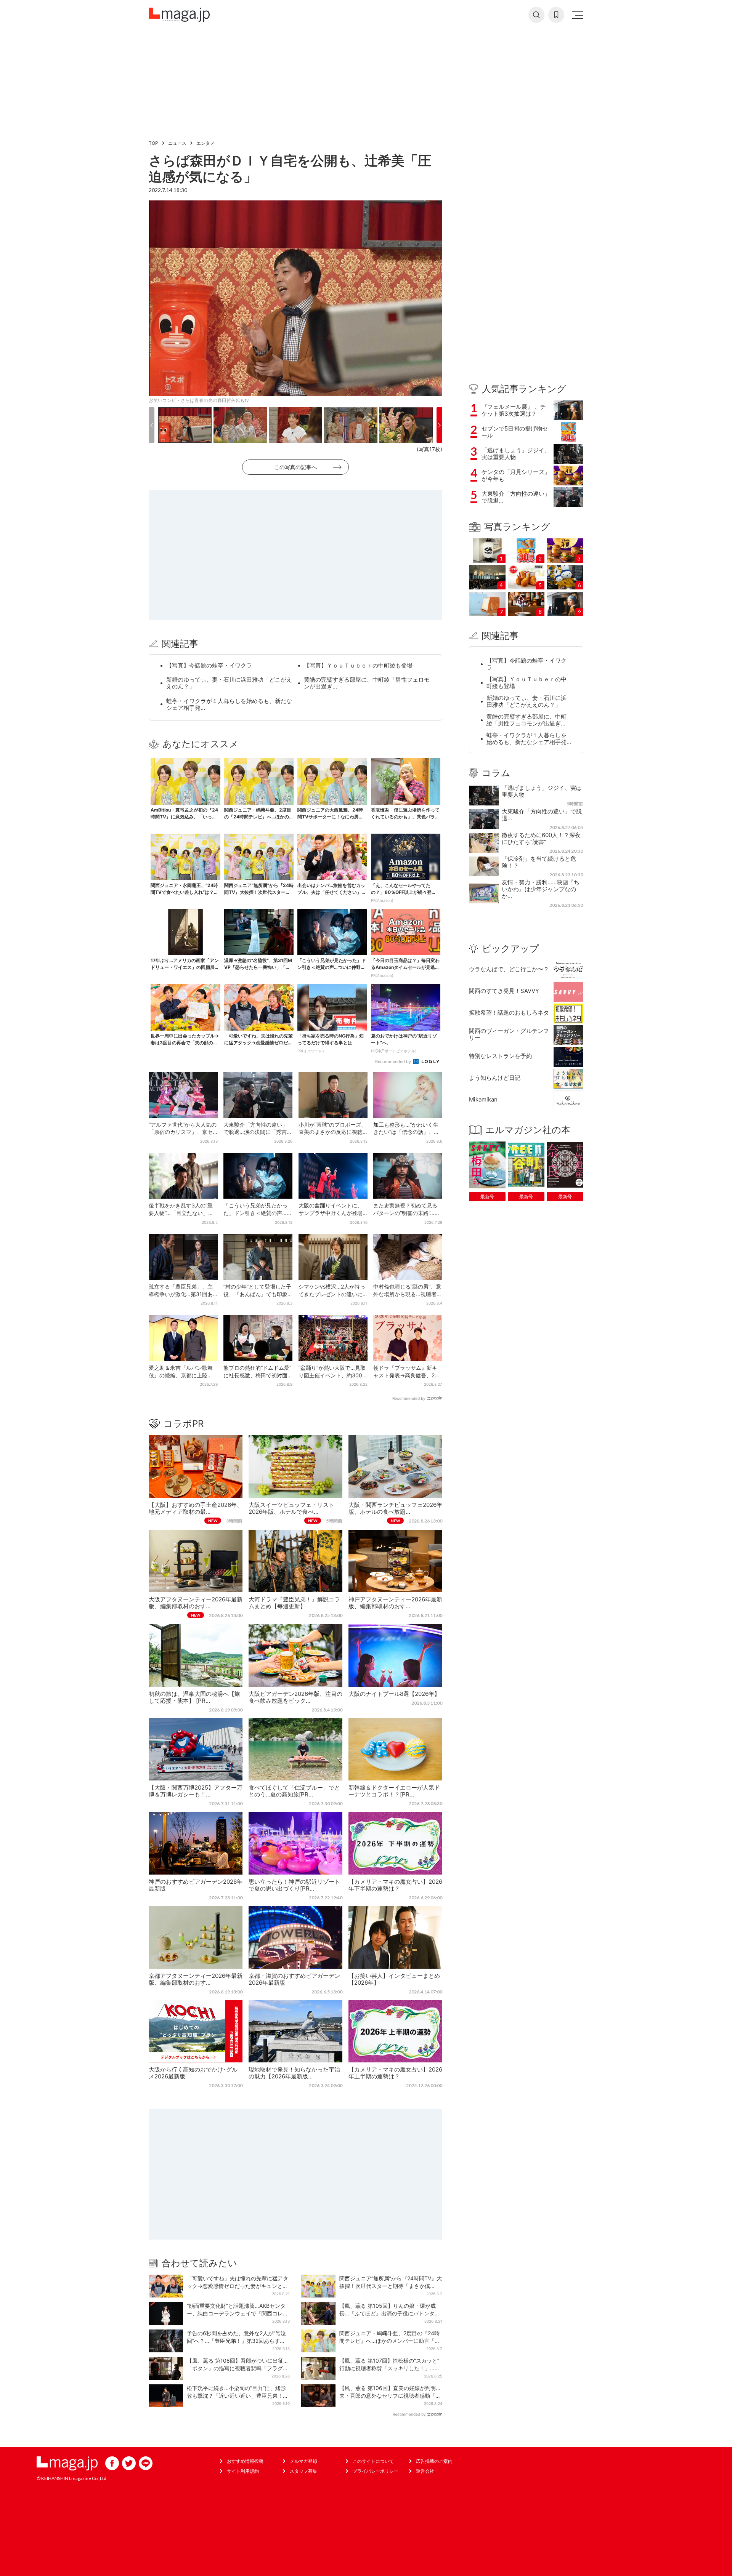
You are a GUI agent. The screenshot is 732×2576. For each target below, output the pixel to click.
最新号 (487, 1197)
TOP (153, 143)
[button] (152, 425)
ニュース (177, 143)
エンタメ (205, 143)
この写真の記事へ (295, 467)
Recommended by (394, 1061)
